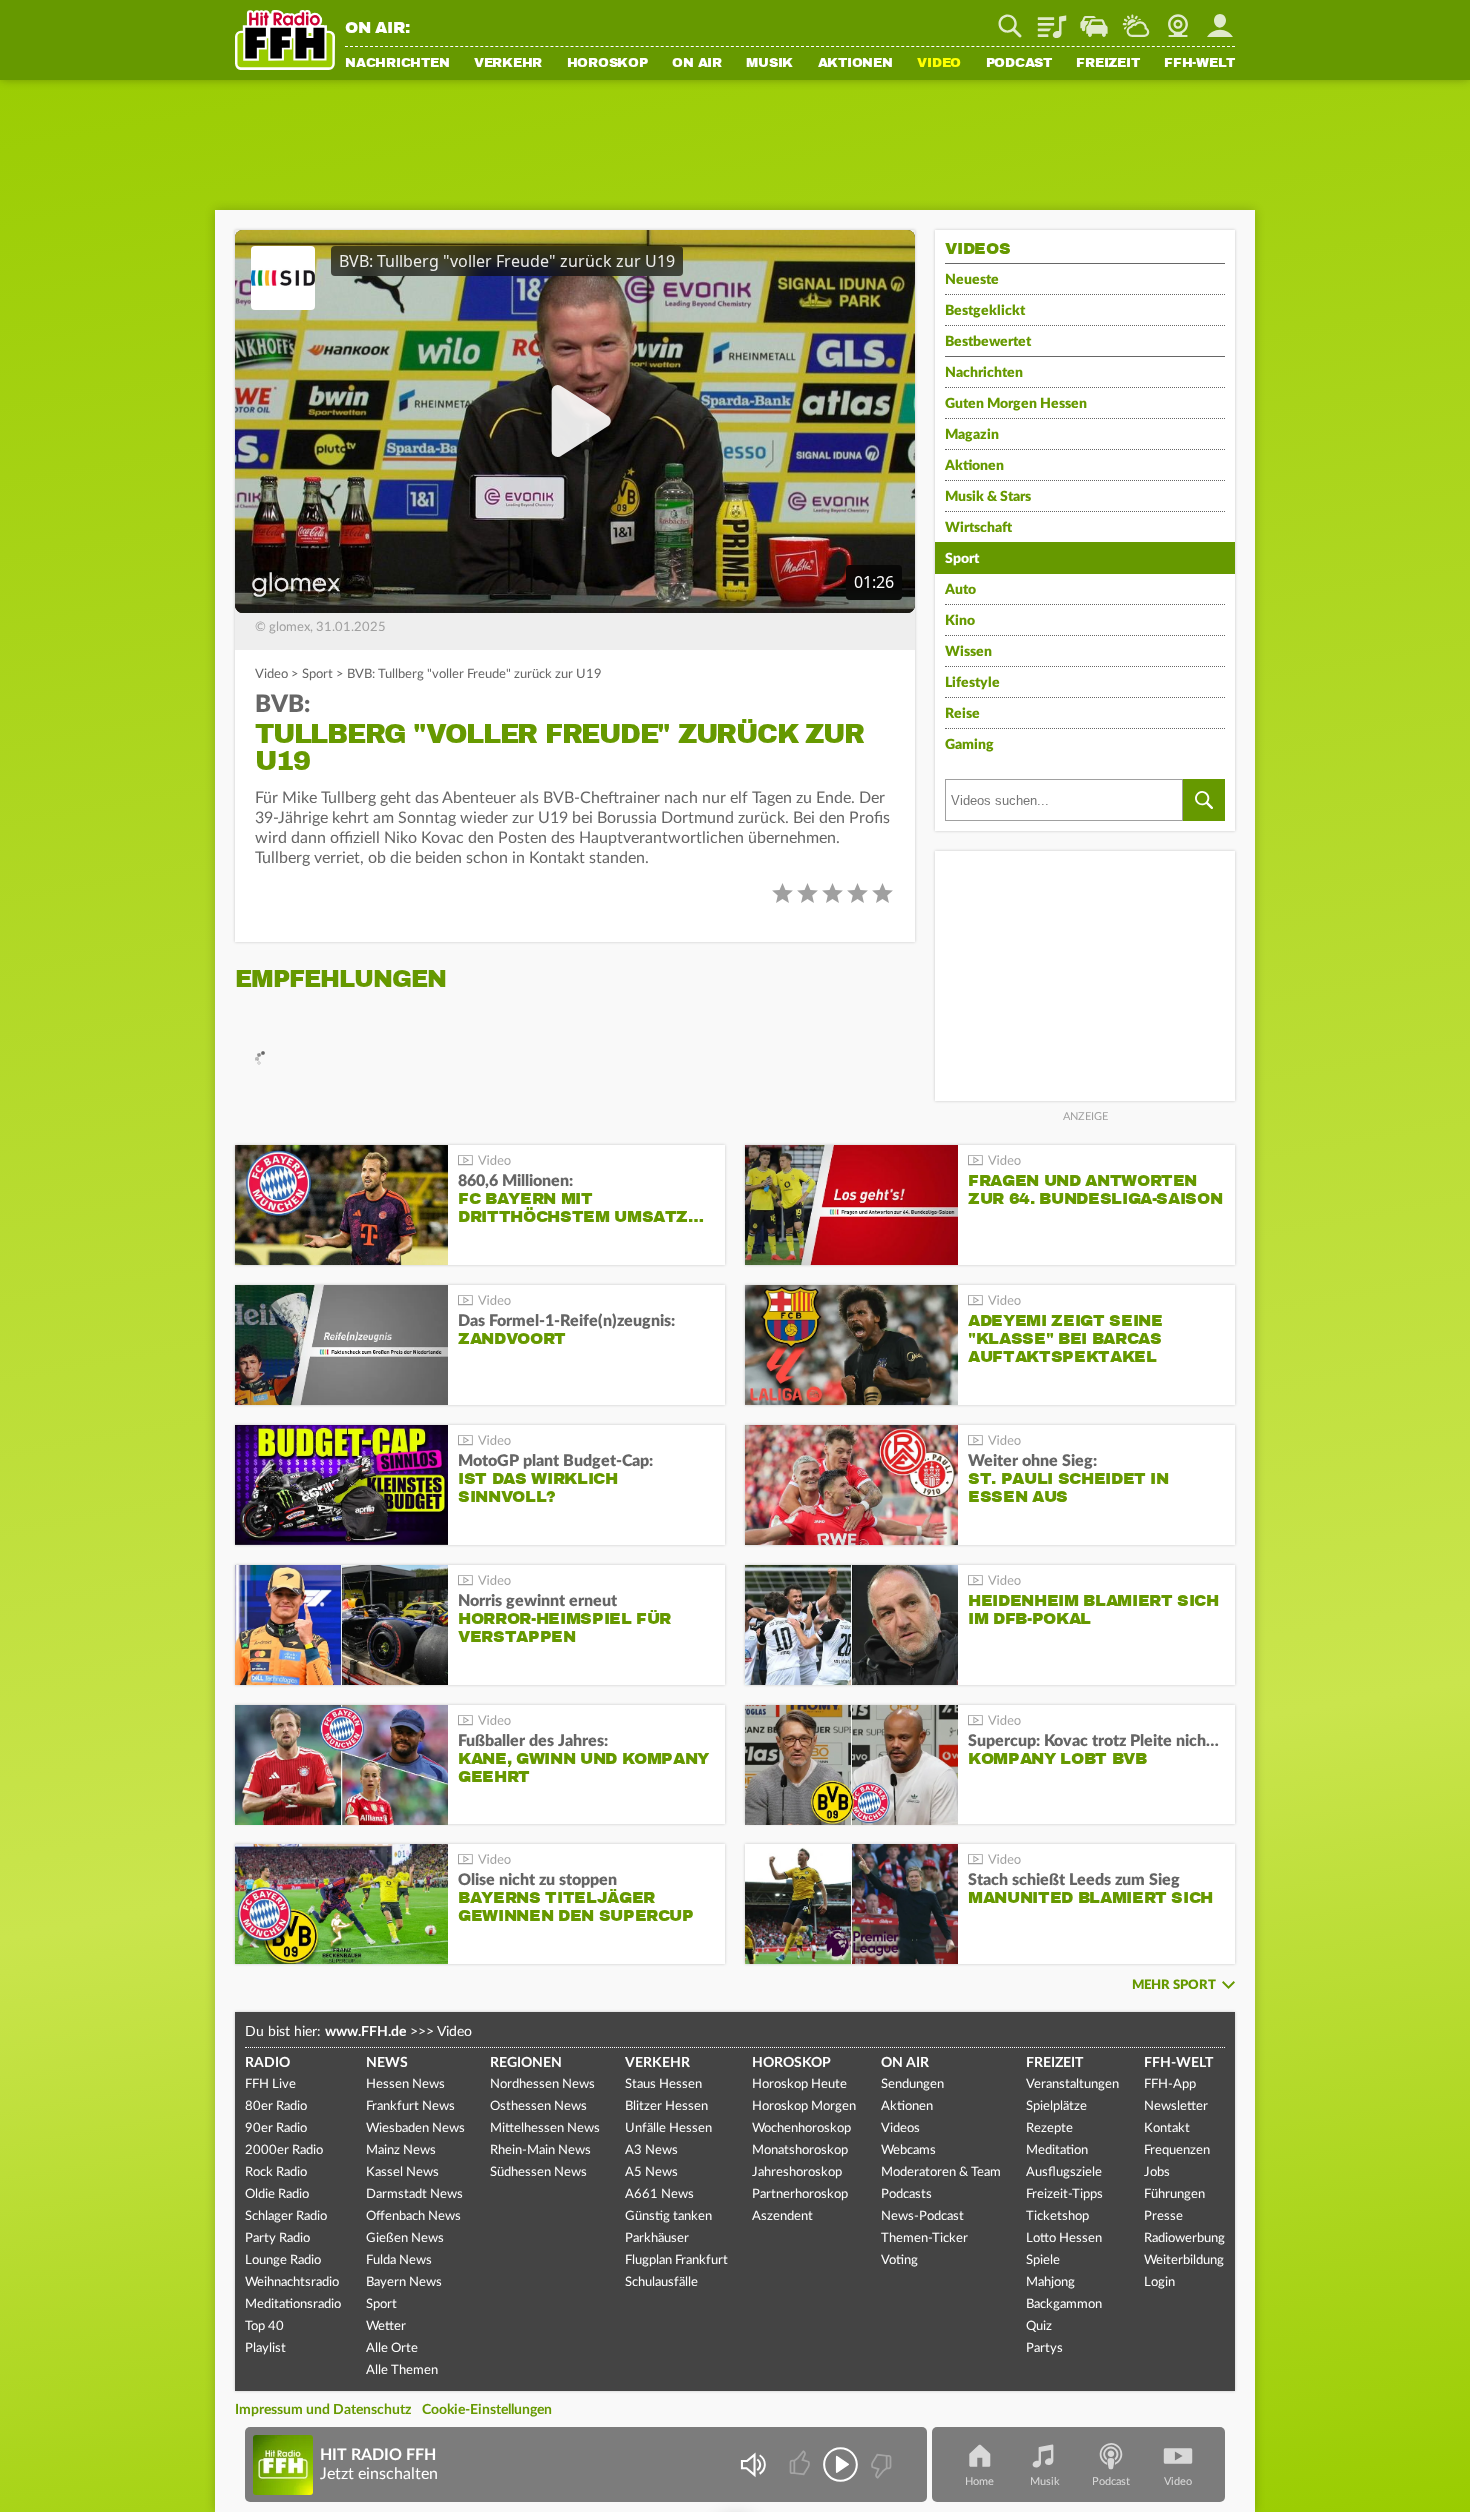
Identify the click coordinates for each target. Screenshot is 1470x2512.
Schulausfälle (661, 2282)
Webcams (908, 2150)
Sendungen (912, 2084)
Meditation (1057, 2150)
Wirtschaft (978, 528)
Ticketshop (1057, 2216)
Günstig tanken (668, 2216)
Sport (317, 674)
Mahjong (1050, 2282)
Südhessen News (538, 2172)
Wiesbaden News (415, 2128)
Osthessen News (538, 2106)
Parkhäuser (657, 2238)
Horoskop (607, 64)
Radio (267, 2063)
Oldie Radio (277, 2194)
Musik (769, 64)
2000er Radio (284, 2150)
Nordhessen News (542, 2084)
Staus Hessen (663, 2084)
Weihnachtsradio (292, 2282)
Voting (899, 2260)
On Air (697, 64)
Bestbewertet (988, 342)
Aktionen (855, 64)
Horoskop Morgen (804, 2106)
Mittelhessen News (545, 2128)
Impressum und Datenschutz (323, 2410)
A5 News (651, 2172)
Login (1159, 2282)
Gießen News (405, 2238)
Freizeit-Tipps (1064, 2194)
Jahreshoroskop (797, 2172)
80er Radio (276, 2106)
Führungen (1174, 2194)
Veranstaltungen (1072, 2084)
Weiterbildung (1184, 2260)
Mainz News (401, 2150)
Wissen (968, 652)
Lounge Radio (283, 2260)
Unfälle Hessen (668, 2128)
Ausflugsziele (1064, 2172)
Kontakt (1167, 2128)
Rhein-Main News (540, 2150)
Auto (960, 590)
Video (939, 64)
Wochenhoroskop (801, 2128)
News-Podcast (922, 2216)
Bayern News (404, 2282)
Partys (1044, 2348)
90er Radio (276, 2128)
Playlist (1052, 19)
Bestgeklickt (985, 311)
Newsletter (1176, 2106)
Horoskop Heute (799, 2084)
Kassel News (402, 2172)
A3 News (651, 2150)
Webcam (1178, 19)
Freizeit (1107, 64)
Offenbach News (413, 2216)
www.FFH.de (365, 2032)
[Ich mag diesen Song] (801, 2464)
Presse (1163, 2216)
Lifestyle (972, 683)
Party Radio (277, 2238)
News (387, 2063)
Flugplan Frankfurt (676, 2260)
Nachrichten (397, 64)
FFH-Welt (1199, 64)
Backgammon (1064, 2304)
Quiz (1039, 2326)
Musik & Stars (988, 497)
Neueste (972, 280)
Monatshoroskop (800, 2150)
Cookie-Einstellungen (487, 2410)
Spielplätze (1056, 2106)
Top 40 (264, 2326)
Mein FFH (1220, 19)
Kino (960, 621)
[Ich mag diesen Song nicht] (879, 2464)
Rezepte (1049, 2128)
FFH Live (270, 2084)
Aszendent (782, 2216)
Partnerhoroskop (800, 2194)
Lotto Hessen (1064, 2238)
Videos (900, 2128)
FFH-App (1170, 2084)
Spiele (1043, 2260)
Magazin (972, 435)
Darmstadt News (414, 2194)
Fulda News (399, 2260)
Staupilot (1094, 19)
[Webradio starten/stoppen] (840, 2464)
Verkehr (508, 64)
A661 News (659, 2194)
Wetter (1136, 19)
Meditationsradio (293, 2304)
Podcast (1019, 64)
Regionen (526, 2063)
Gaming (969, 745)
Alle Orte (392, 2348)
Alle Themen (402, 2370)
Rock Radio (276, 2172)
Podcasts (906, 2194)
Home (979, 2481)
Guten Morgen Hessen (1016, 404)
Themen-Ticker (924, 2238)
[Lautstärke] (752, 2464)
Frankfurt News (410, 2106)
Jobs (1157, 2172)
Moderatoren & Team (941, 2172)
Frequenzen (1177, 2150)
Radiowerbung (1184, 2238)
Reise (962, 714)
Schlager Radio (286, 2216)
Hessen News (405, 2084)
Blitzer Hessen (666, 2106)
